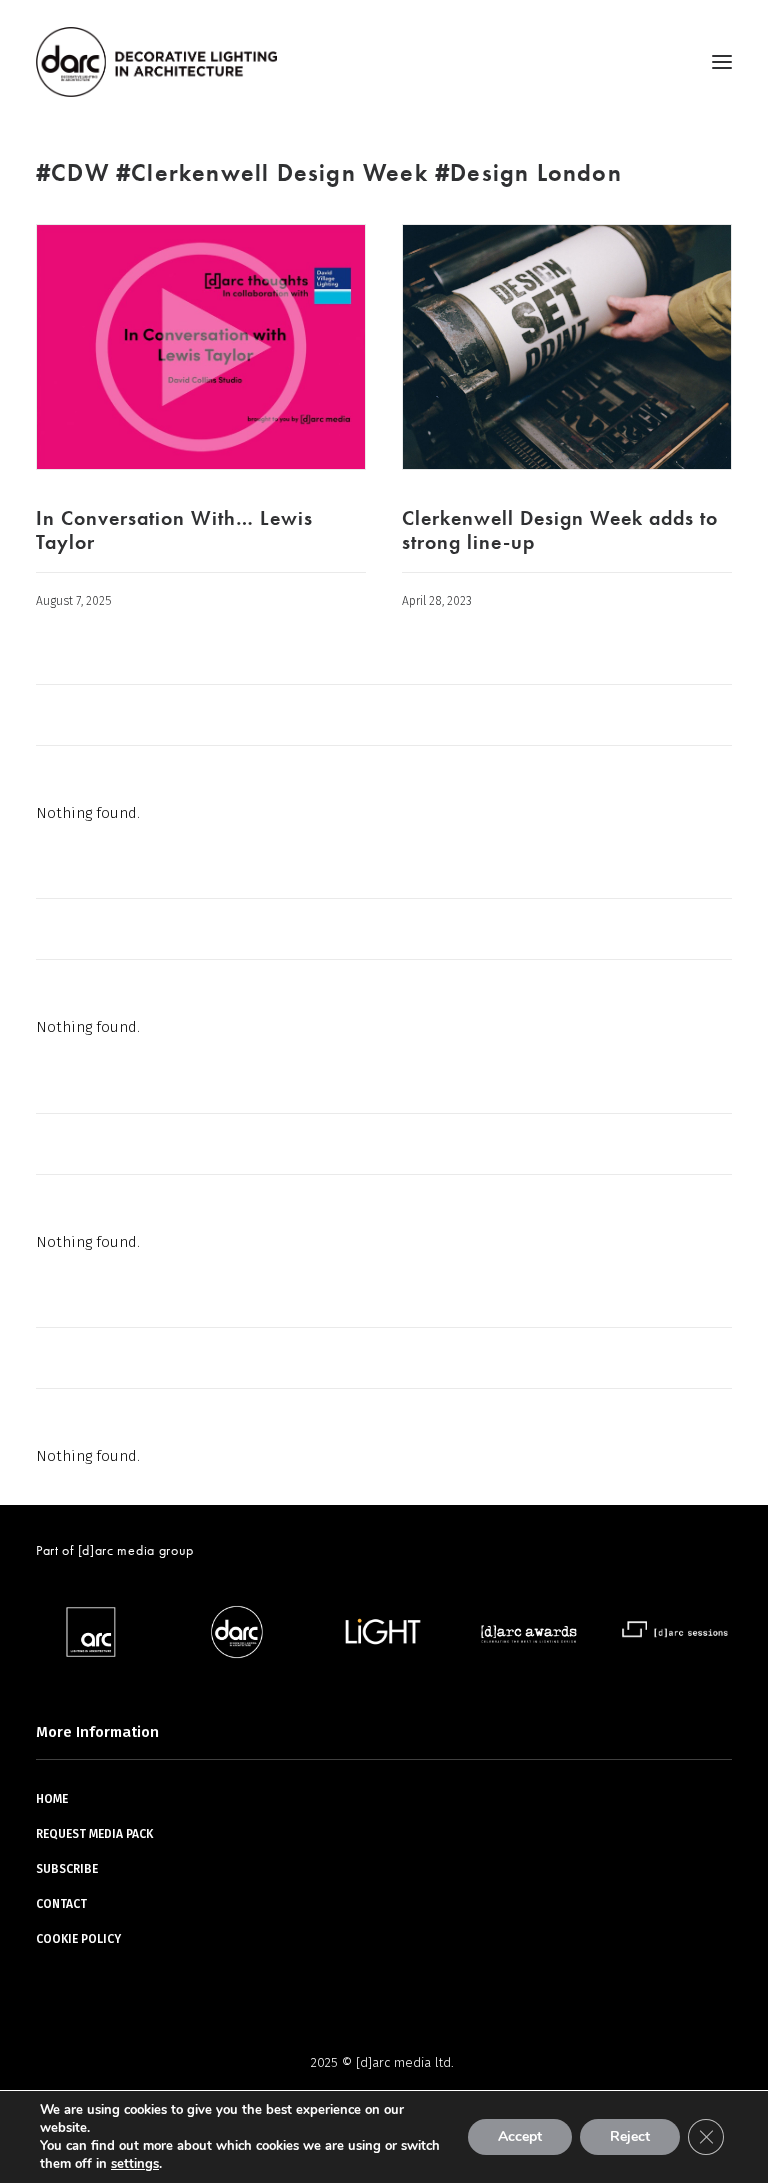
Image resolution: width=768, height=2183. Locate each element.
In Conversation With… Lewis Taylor (174, 530)
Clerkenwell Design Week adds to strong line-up (560, 530)
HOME (52, 1799)
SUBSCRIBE (67, 1869)
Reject (630, 2136)
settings (135, 2164)
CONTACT (61, 1904)
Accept (520, 2136)
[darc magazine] (156, 62)
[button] (722, 62)
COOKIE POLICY (78, 1939)
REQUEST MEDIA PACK (94, 1834)
